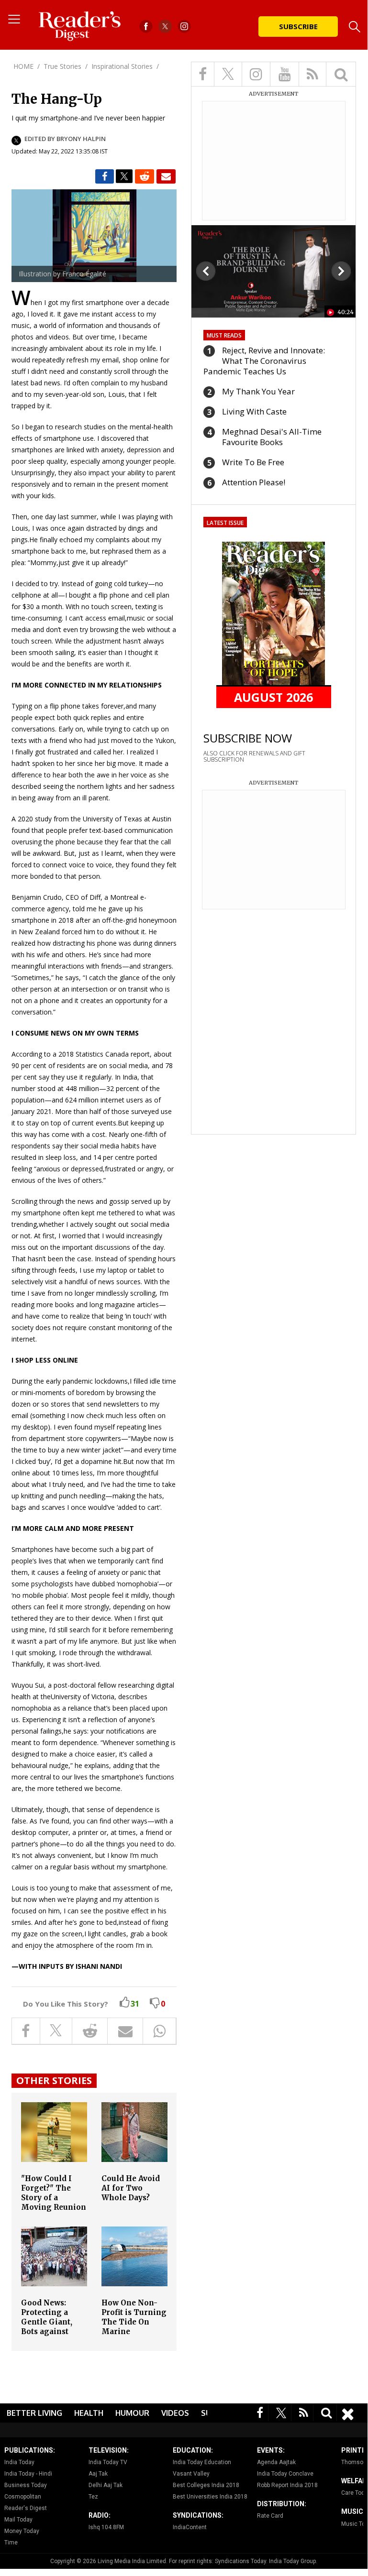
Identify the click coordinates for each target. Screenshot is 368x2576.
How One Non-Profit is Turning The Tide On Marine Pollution (134, 2322)
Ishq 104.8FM (106, 2527)
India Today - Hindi (28, 2474)
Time (11, 2543)
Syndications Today (240, 2561)
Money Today (22, 2531)
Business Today (26, 2485)
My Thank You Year (258, 391)
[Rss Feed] (304, 2412)
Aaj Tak (98, 2474)
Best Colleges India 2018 (206, 2485)
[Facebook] (260, 2412)
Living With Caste (254, 411)
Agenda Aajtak (276, 2462)
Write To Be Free (253, 462)
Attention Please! (254, 482)
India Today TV (108, 2462)
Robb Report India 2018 (287, 2485)
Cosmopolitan (23, 2497)
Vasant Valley (191, 2474)
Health (89, 2413)
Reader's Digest (26, 2508)
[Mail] (166, 176)
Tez (93, 2497)
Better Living (34, 2413)
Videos (175, 2413)
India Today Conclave (285, 2474)
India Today (19, 2462)
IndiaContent (190, 2527)
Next (341, 271)
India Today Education (202, 2462)
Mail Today (18, 2520)
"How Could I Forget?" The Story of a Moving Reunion (54, 2193)
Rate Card (270, 2516)
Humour (132, 2413)
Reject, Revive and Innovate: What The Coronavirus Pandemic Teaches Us (264, 361)
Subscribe (298, 26)
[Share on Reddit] (145, 176)
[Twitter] (281, 2412)
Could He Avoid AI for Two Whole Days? (131, 2188)
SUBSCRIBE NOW (248, 738)
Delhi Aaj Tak (106, 2485)
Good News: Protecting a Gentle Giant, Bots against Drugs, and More (53, 2322)
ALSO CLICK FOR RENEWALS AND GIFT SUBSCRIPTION (254, 756)
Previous (206, 271)
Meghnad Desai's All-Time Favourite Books (272, 437)
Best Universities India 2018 (210, 2497)
